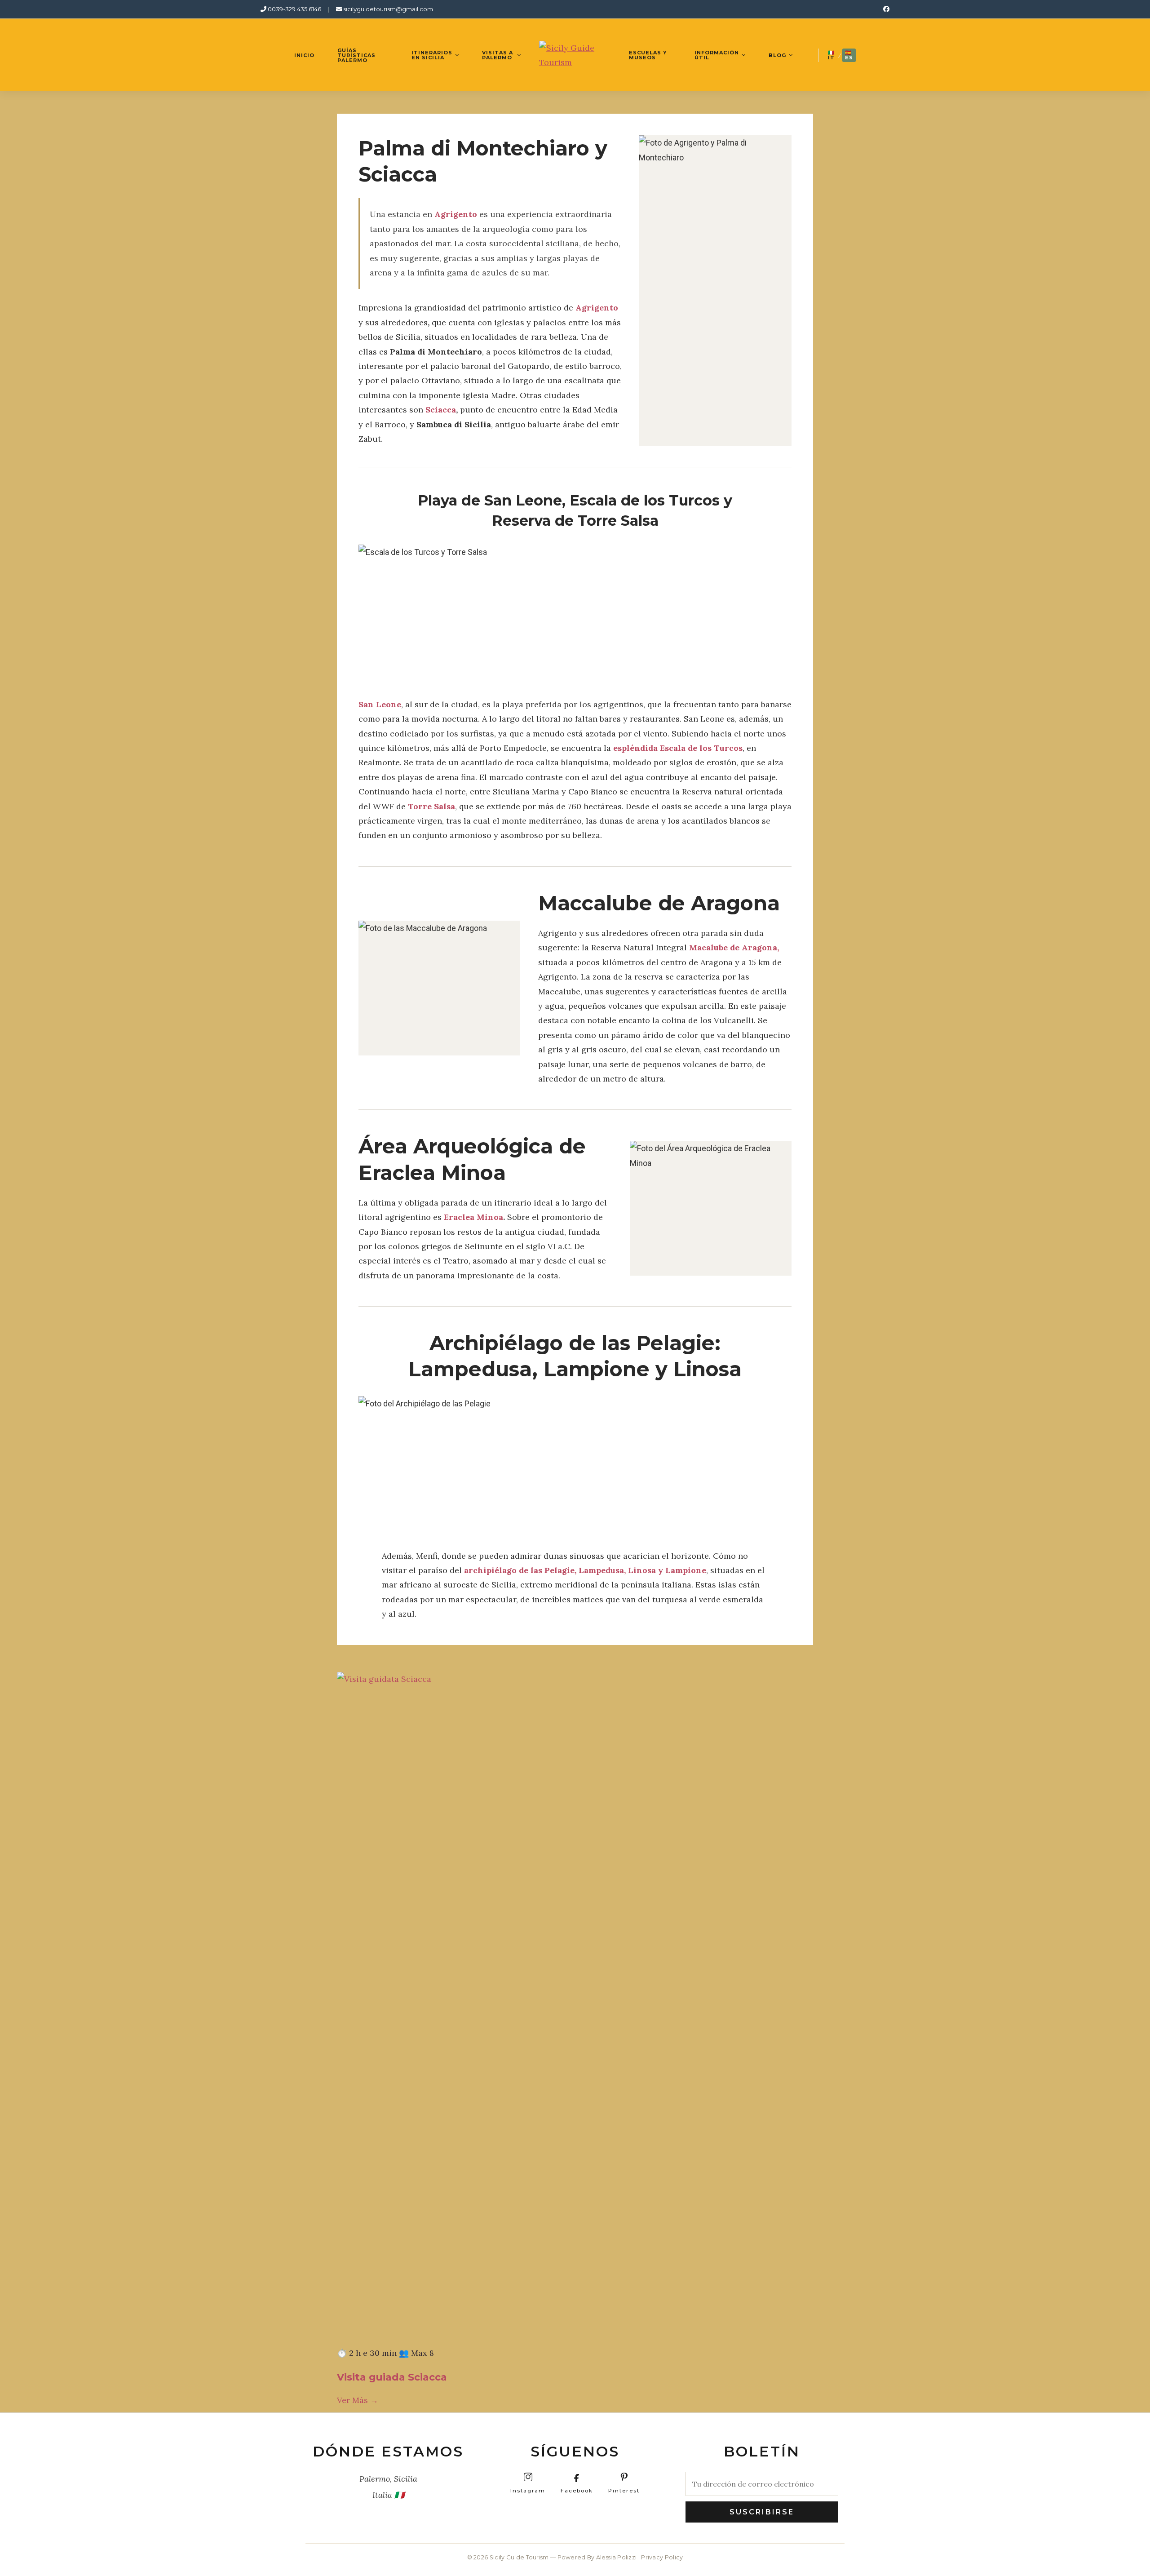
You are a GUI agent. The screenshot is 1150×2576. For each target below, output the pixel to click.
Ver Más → (358, 2400)
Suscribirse (762, 2512)
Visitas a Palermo (498, 55)
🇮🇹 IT (831, 55)
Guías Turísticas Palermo (356, 55)
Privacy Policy (662, 2557)
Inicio (304, 55)
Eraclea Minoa (473, 1217)
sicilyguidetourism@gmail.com (387, 9)
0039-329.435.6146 (294, 9)
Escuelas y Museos (648, 55)
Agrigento (597, 308)
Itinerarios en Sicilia (432, 55)
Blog (777, 55)
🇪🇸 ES (849, 55)
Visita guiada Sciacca (392, 2377)
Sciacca (441, 410)
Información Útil (717, 55)
